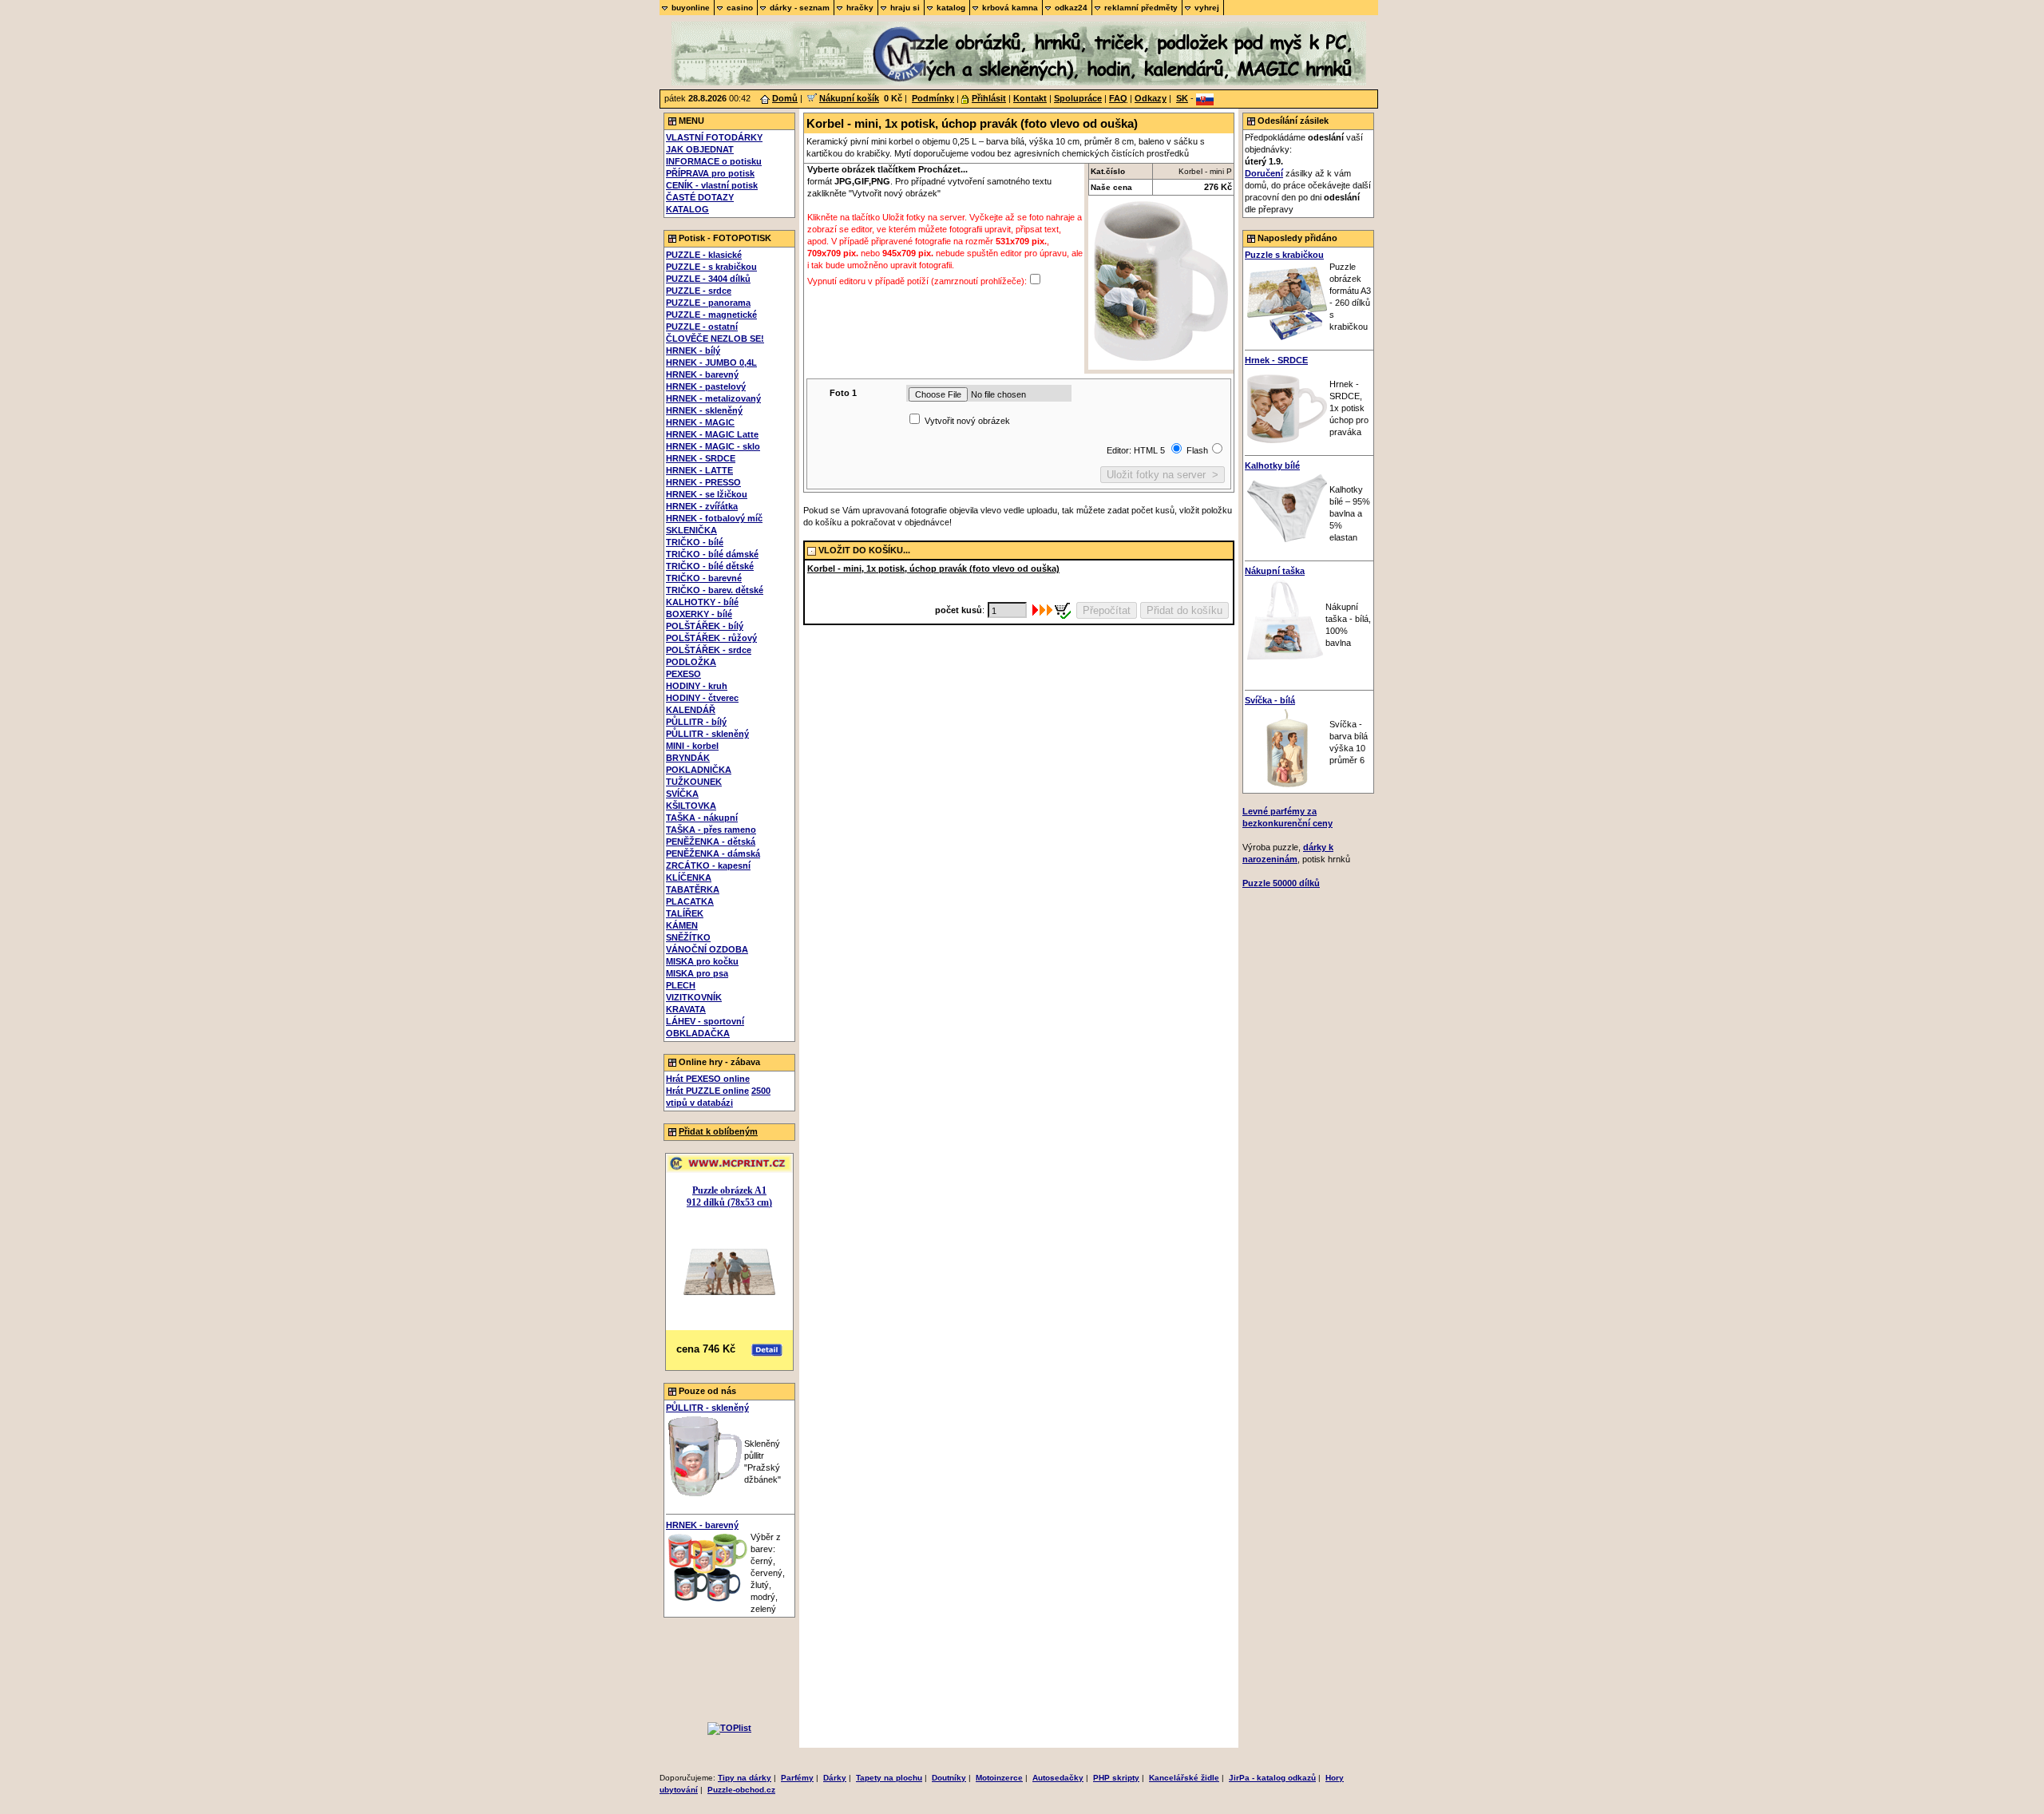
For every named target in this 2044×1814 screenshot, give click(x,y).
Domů (785, 98)
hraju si (905, 8)
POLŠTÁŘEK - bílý (705, 626)
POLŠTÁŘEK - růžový (711, 638)
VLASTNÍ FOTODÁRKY (714, 137)
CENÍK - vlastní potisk (712, 185)
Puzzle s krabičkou (1284, 255)
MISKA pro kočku (702, 961)
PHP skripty (1116, 1778)
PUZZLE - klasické (704, 255)
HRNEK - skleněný (704, 410)
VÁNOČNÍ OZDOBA (707, 949)
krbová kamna (1010, 8)
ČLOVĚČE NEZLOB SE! (715, 339)
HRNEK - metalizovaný (713, 398)
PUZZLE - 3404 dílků (708, 279)
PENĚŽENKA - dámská (713, 854)
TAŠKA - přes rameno (711, 830)
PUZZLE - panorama (708, 303)
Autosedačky (1058, 1778)
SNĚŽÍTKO (688, 937)
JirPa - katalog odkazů (1272, 1778)
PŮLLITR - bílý (696, 722)
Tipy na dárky (745, 1778)
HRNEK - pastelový (706, 386)
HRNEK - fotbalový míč (714, 518)
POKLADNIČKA (699, 770)
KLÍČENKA (689, 877)
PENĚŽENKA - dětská (711, 842)
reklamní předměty (1141, 8)
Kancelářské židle (1184, 1778)
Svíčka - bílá (1270, 700)
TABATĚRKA (693, 889)
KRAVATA (686, 1009)
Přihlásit (989, 98)
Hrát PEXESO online (708, 1079)
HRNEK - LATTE (699, 470)
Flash (1197, 450)
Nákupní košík (849, 98)
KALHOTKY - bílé (702, 602)
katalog (951, 8)
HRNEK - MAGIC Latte (712, 434)
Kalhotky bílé (1272, 465)
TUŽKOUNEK (694, 782)
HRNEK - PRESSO (703, 482)
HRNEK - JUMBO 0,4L (711, 362)
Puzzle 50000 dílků (1281, 883)
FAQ (1118, 98)
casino (740, 8)
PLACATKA (690, 901)
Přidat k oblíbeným (718, 1131)
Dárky (835, 1778)
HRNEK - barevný (702, 374)
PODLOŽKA (691, 662)
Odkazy (1151, 98)
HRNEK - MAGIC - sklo (713, 446)
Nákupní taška (1275, 571)
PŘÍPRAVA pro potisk (710, 173)
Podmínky (933, 98)
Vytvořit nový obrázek (967, 421)
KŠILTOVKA (691, 806)
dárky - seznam (800, 8)
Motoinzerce (999, 1778)
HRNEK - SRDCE (701, 458)
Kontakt (1030, 98)
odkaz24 (1071, 8)
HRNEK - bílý (693, 351)
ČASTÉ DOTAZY (700, 197)
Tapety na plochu (889, 1778)
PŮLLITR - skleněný (707, 734)
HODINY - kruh (697, 686)
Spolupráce (1078, 98)
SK (1182, 98)
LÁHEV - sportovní (705, 1021)
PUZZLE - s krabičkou (711, 267)
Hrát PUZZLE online (707, 1091)
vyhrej (1207, 8)
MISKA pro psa (697, 973)
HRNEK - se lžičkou (707, 494)
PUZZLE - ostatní (702, 327)
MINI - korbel (692, 746)
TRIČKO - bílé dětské (710, 566)
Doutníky (949, 1778)
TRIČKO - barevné (704, 578)
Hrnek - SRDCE (1276, 360)
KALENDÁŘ (691, 710)
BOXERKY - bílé (699, 614)
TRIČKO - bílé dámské (712, 554)
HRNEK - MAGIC (700, 422)
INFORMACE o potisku (714, 161)
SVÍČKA (682, 794)
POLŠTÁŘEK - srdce (709, 650)
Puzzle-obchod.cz (741, 1790)
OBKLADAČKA (698, 1033)
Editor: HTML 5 (1137, 450)
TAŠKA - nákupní (702, 818)
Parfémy (797, 1778)
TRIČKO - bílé (695, 542)
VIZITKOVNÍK (694, 997)
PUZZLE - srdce (699, 291)
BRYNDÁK (688, 758)
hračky (860, 8)
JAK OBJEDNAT (700, 149)
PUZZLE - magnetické (711, 315)
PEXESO (683, 674)
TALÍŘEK (685, 913)
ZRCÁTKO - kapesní (708, 865)
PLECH (681, 985)
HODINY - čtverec (702, 698)
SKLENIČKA (691, 530)
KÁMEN (682, 925)
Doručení (1264, 173)
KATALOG (687, 209)
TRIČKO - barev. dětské (715, 590)
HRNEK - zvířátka (702, 506)
